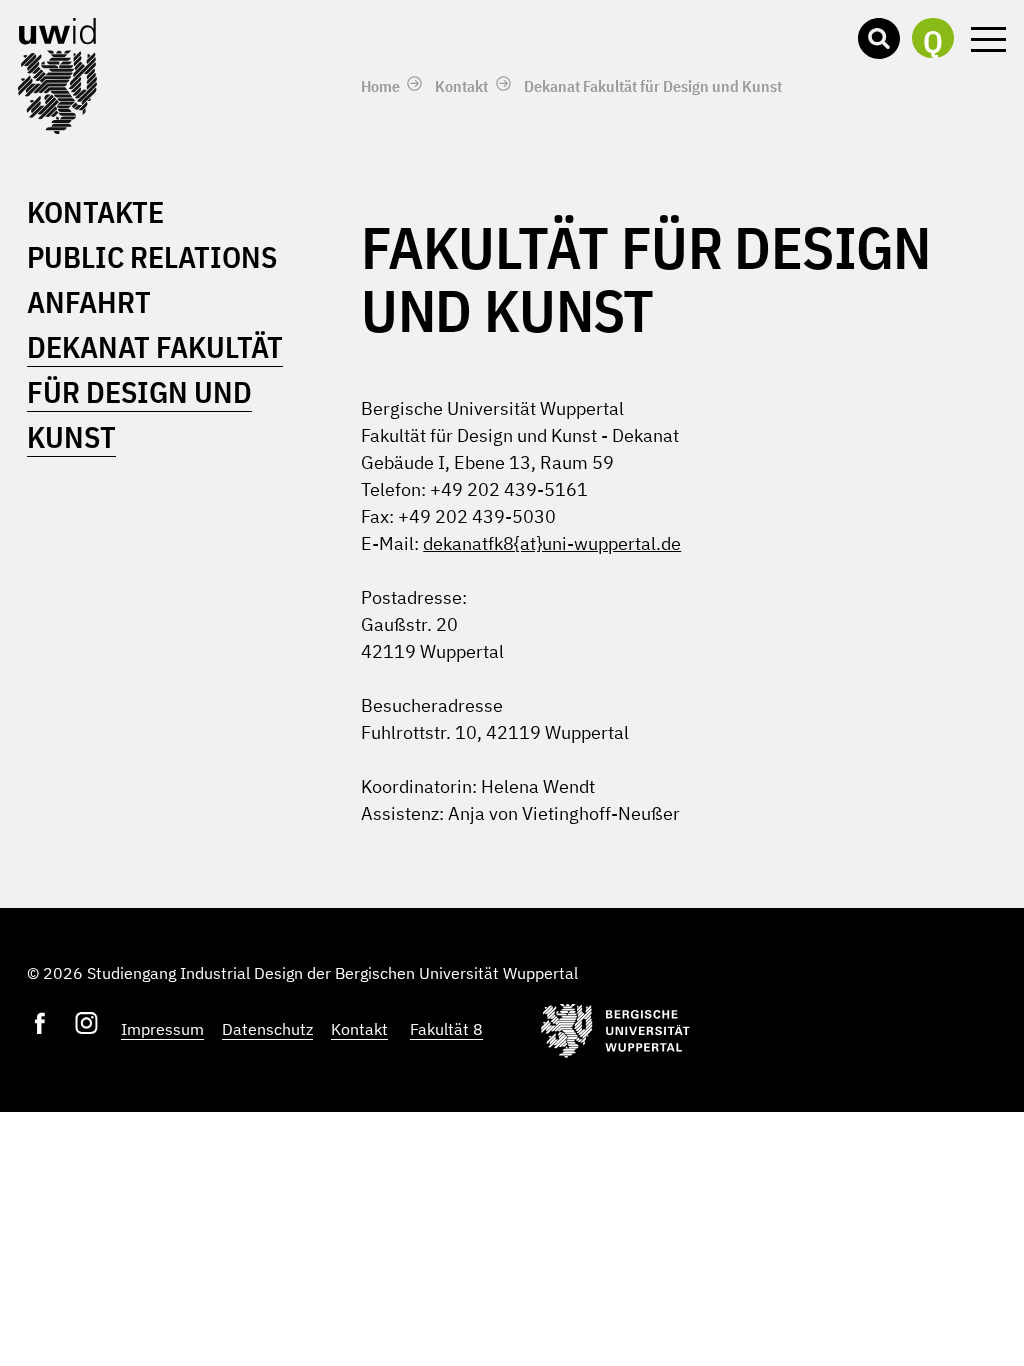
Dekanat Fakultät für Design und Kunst (653, 86)
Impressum (162, 1029)
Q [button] (933, 40)
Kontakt (461, 86)
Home (380, 86)
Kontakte (95, 211)
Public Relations (152, 256)
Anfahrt (89, 301)
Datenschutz (267, 1029)
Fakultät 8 (446, 1029)
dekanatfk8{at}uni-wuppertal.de (552, 543)
